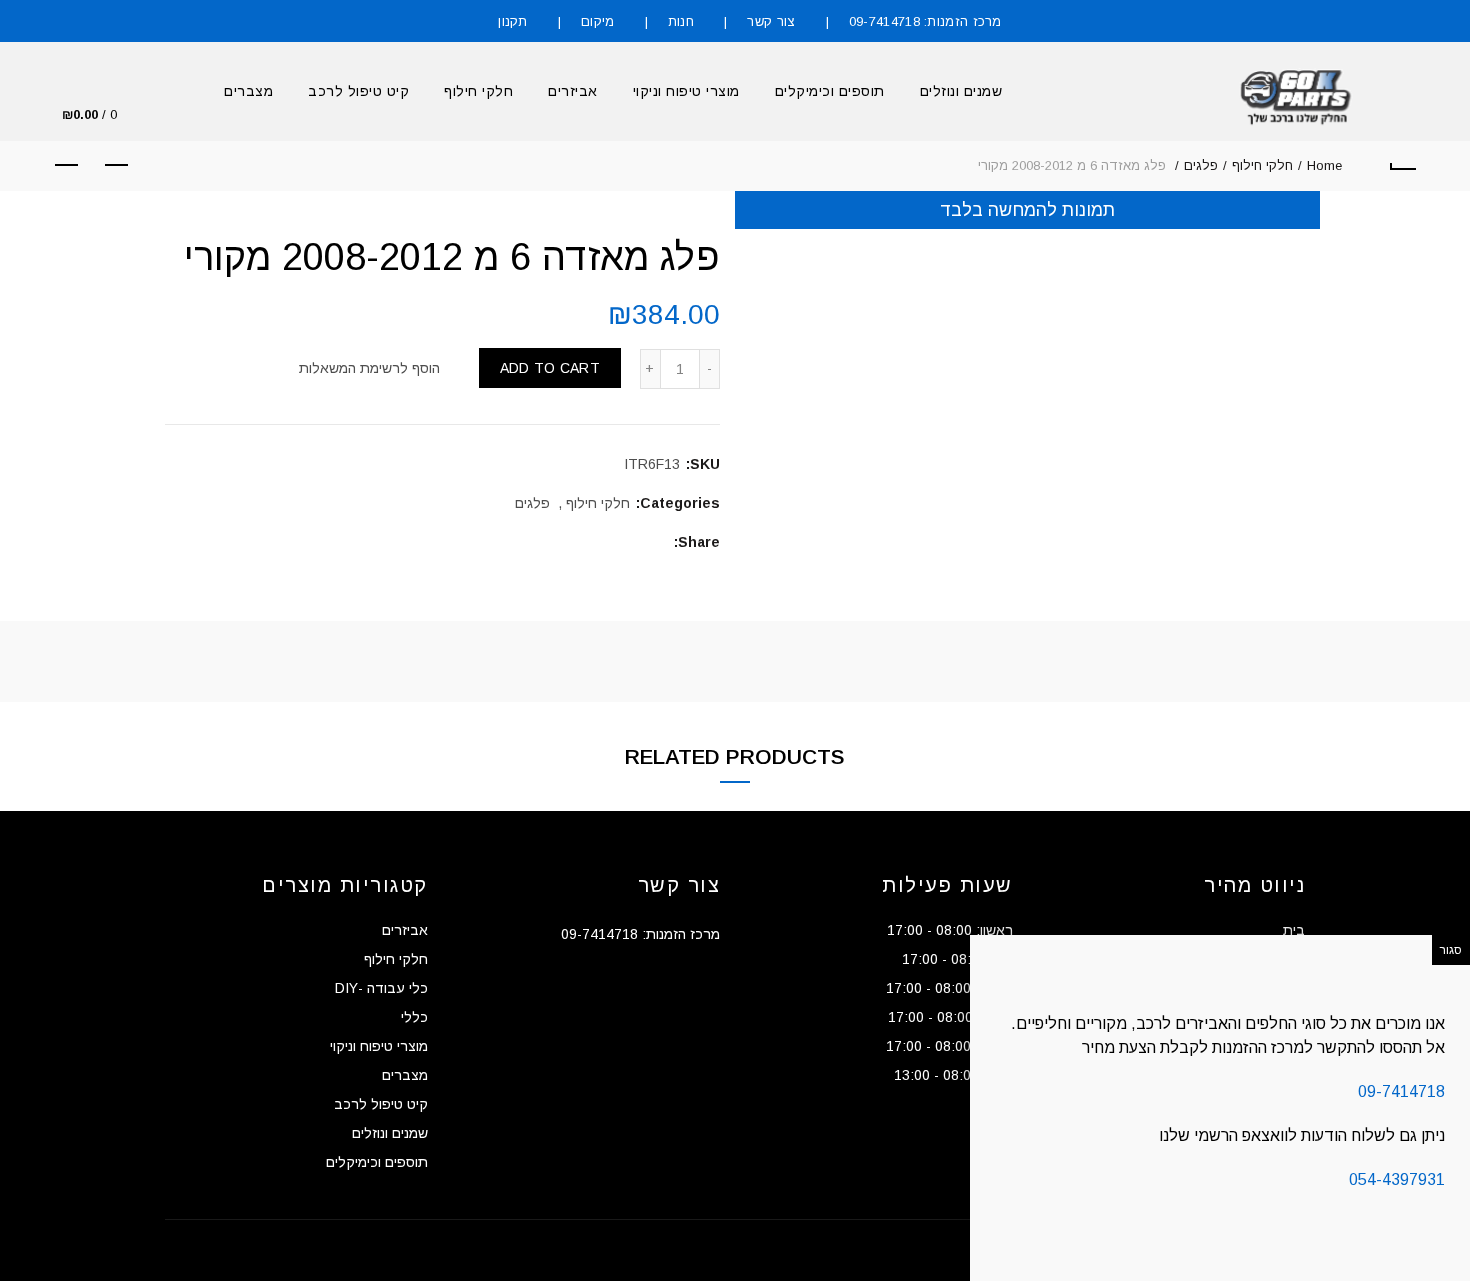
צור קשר (771, 21)
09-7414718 (1401, 1091)
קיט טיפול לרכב (358, 91)
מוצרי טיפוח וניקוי (686, 91)
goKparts (648, 1250)
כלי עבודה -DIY (381, 988)
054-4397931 (1397, 1179)
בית (1294, 930)
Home (1324, 165)
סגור (1451, 950)
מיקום (598, 21)
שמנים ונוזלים (961, 91)
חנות (681, 21)
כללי (414, 1017)
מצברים (248, 91)
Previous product (117, 166)
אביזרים (573, 91)
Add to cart (550, 368)
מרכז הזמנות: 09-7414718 (925, 21)
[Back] (1403, 166)
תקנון (513, 21)
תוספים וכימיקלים (830, 91)
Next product (67, 166)
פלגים (1201, 165)
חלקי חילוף (478, 91)
